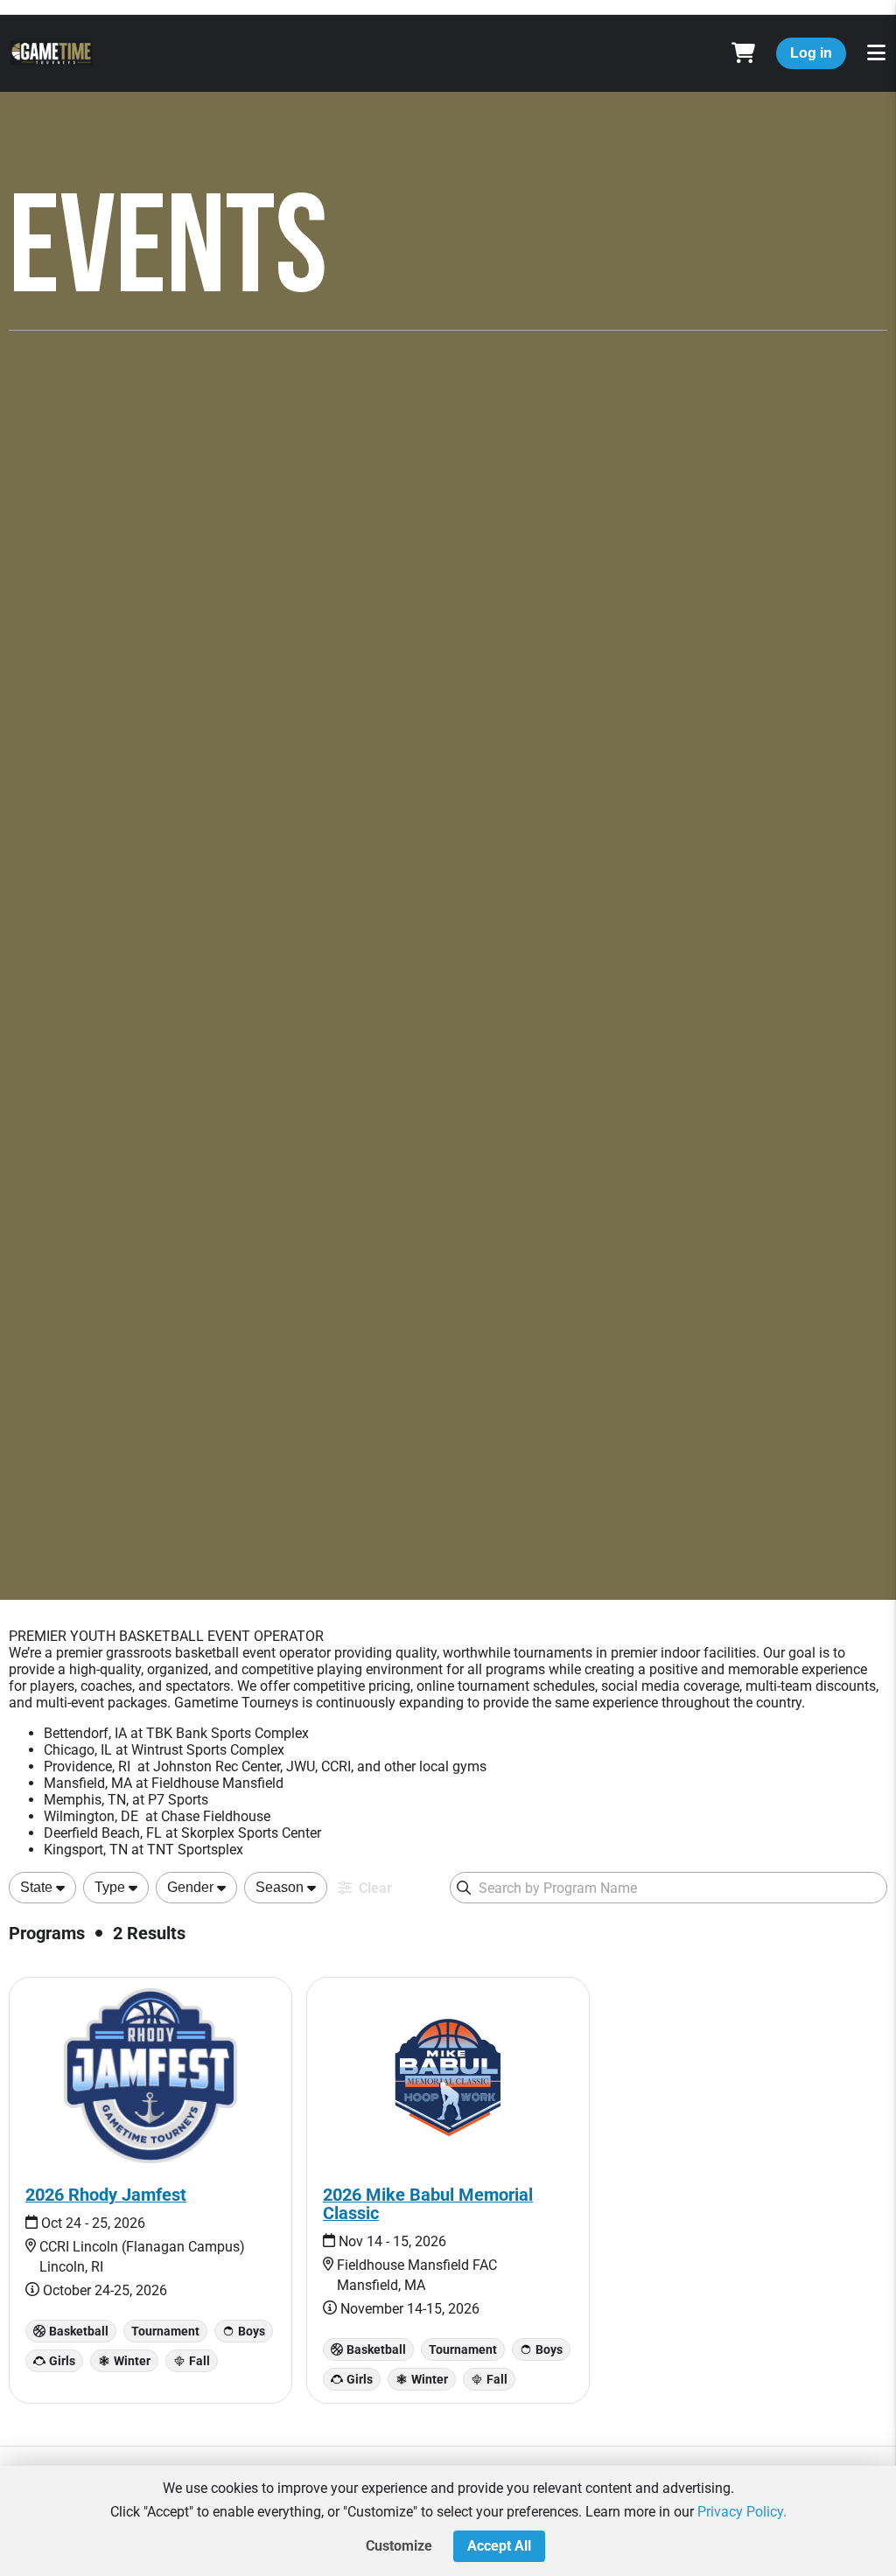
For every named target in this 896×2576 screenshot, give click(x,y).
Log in (811, 53)
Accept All (499, 2546)
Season (280, 1887)
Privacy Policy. (742, 2512)
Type (110, 1887)
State (36, 1887)
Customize (399, 2546)
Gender (190, 1887)
